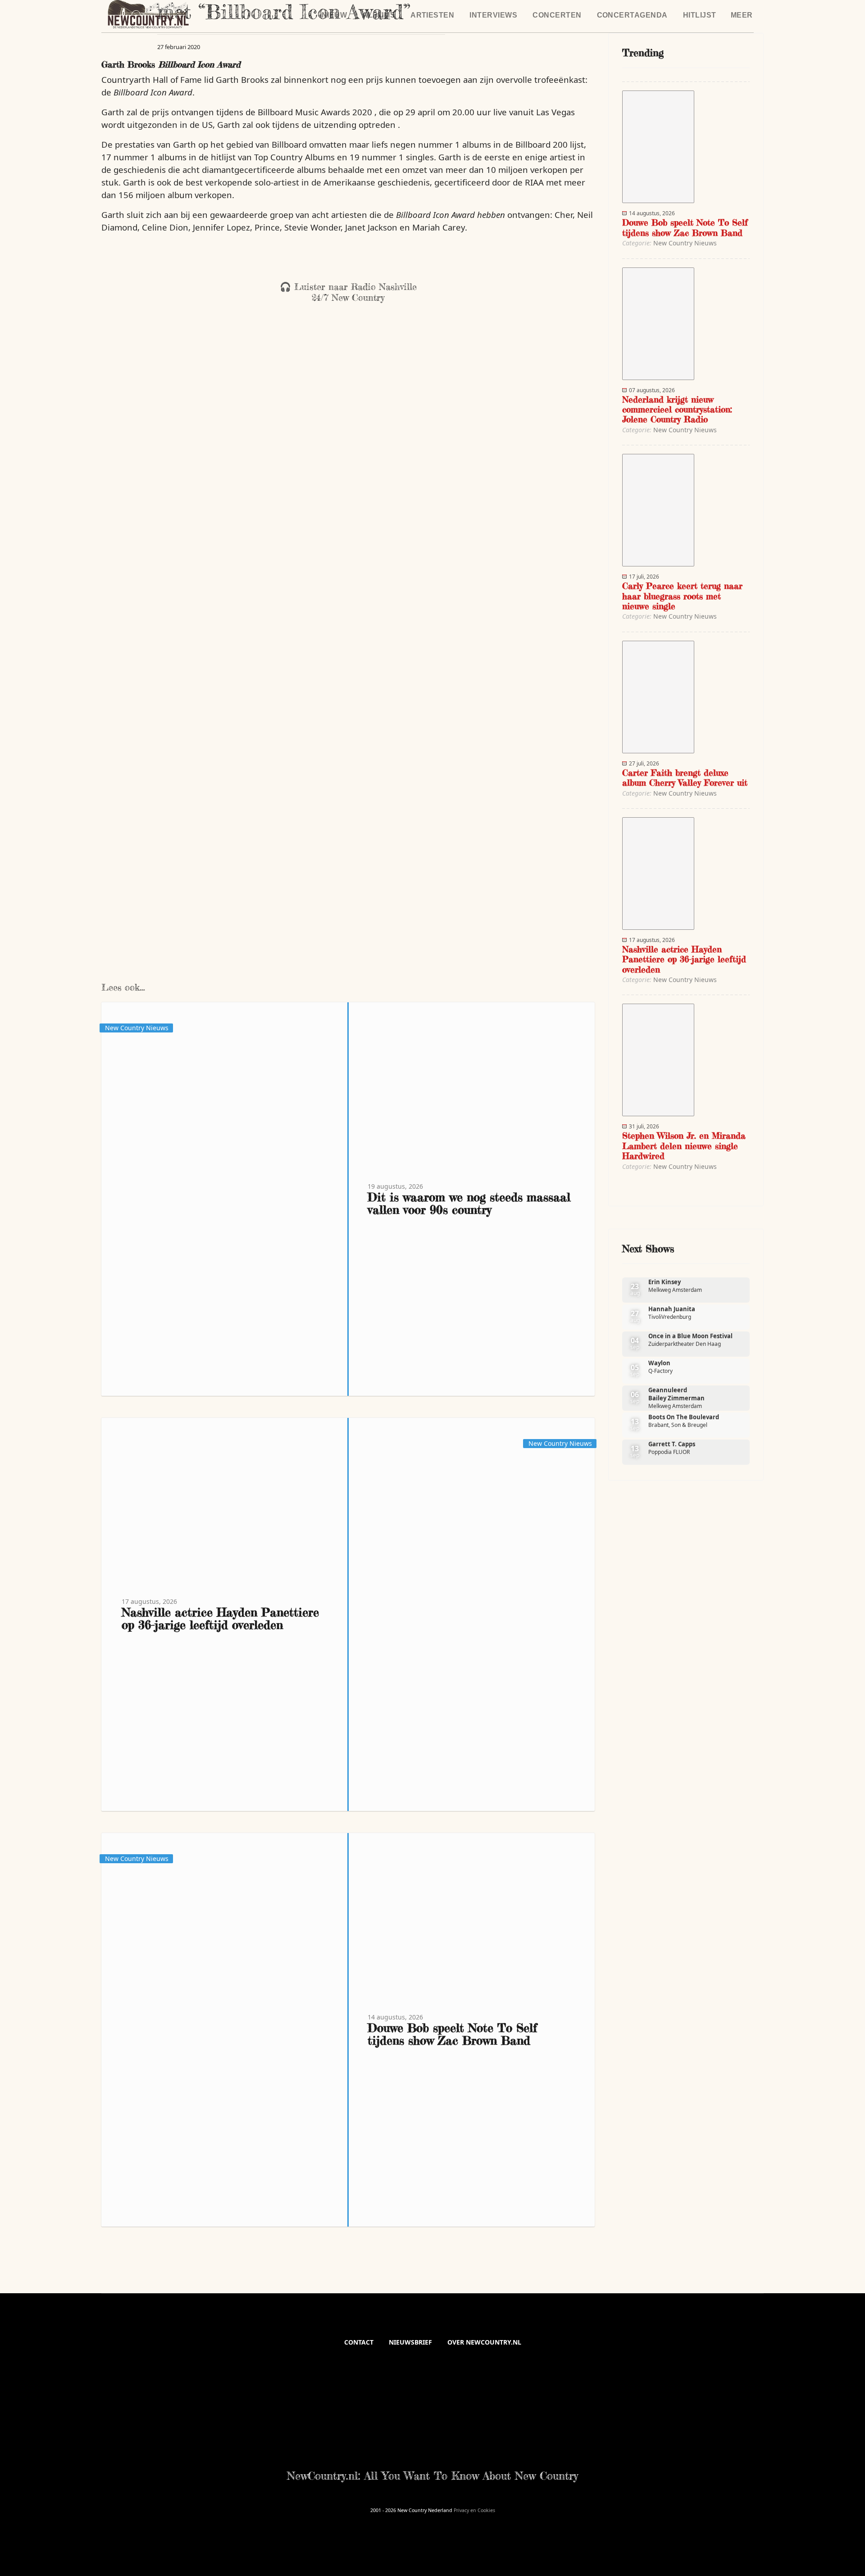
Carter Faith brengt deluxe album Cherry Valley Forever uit (685, 778)
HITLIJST (700, 15)
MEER (742, 15)
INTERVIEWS (493, 15)
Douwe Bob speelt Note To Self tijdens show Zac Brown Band (452, 2034)
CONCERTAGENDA (632, 15)
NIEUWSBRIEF (410, 2342)
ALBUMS (379, 15)
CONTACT (359, 2342)
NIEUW (334, 15)
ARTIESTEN (432, 15)
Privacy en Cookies (474, 2510)
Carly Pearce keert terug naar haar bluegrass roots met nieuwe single (682, 596)
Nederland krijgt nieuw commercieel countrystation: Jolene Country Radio (677, 410)
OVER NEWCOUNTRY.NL (484, 2342)
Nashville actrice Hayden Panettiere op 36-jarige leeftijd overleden (220, 1618)
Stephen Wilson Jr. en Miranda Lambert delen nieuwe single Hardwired (684, 1146)
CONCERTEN (557, 15)
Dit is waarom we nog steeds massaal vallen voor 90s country (469, 1203)
